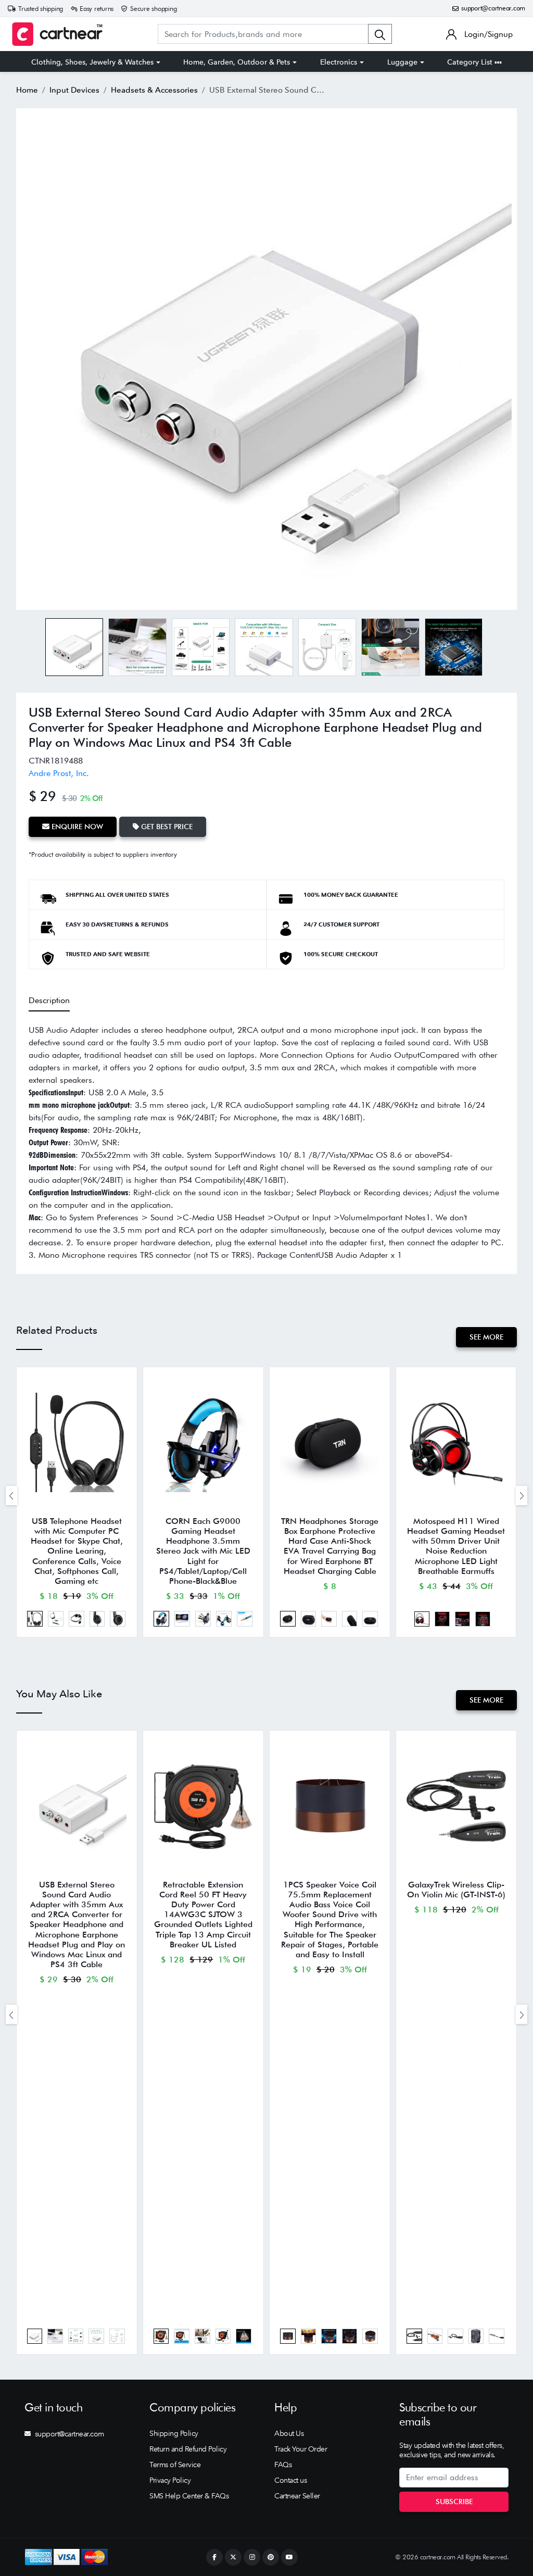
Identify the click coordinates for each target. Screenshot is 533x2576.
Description (49, 1000)
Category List (471, 62)
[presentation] (11, 1496)
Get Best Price (166, 827)
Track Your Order (301, 2449)
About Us (289, 2433)
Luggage (402, 62)
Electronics (339, 62)
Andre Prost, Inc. (59, 773)
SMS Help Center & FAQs (189, 2496)
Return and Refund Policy (188, 2449)
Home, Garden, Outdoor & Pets (237, 62)
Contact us (290, 2480)
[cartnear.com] (57, 34)
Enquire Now (76, 827)
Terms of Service (175, 2465)
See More (486, 1337)
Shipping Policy (174, 2433)
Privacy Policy (170, 2480)
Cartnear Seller (297, 2496)
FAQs (283, 2465)
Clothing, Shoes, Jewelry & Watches (92, 62)
